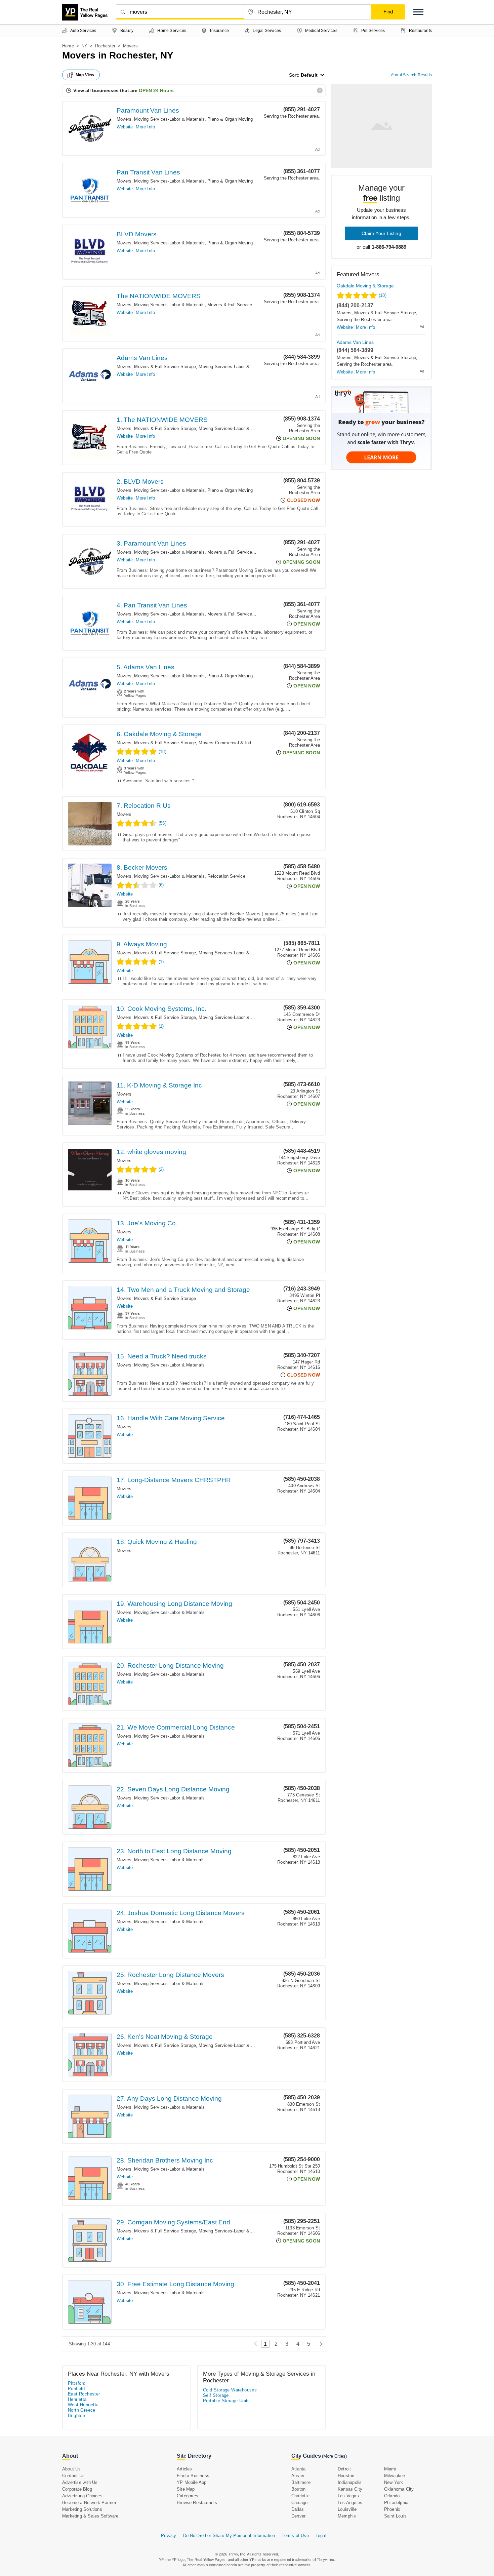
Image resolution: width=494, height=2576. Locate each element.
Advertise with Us (80, 2482)
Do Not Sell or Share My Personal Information (229, 2535)
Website (125, 127)
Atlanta (298, 2469)
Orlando (392, 2496)
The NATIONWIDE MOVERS (159, 296)
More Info (145, 127)
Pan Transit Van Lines (148, 172)
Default (309, 75)
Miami (390, 2469)
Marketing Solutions (82, 2509)
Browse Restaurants (197, 2503)
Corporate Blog (77, 2489)
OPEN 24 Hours (156, 90)
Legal (321, 2535)
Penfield (76, 2389)
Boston (298, 2489)
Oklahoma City (399, 2489)
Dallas (298, 2509)
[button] (418, 12)
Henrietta (77, 2399)
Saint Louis (395, 2516)
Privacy (169, 2535)
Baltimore (301, 2482)
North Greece (82, 2410)
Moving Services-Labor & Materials (169, 119)
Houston (346, 2476)
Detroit (344, 2469)
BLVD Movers (137, 234)
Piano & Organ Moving (230, 119)
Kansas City (350, 2489)
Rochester (105, 46)
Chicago (299, 2503)
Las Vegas (348, 2496)
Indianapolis (350, 2482)
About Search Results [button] (411, 75)
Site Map (186, 2489)
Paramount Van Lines (148, 110)
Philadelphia (396, 2503)
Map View (85, 75)
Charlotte (300, 2496)
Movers (124, 119)
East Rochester (84, 2394)
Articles (184, 2469)
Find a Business (193, 2476)
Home (68, 46)
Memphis (347, 2516)
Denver (298, 2516)
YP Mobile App (192, 2482)
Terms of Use (295, 2535)
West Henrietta (83, 2405)
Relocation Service (226, 876)
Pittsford (77, 2383)
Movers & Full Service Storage (238, 305)
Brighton (76, 2415)
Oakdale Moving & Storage (365, 286)
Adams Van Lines (142, 358)
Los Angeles (350, 2503)
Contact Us (73, 2476)
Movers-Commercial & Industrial (231, 743)
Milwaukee (395, 2476)
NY (84, 46)
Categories (188, 2496)
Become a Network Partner (89, 2503)
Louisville (347, 2509)
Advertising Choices (82, 2496)
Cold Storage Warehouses (230, 2390)
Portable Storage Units (227, 2401)
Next (319, 2344)
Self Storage (216, 2395)
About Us (72, 2469)
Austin (298, 2476)
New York (394, 2482)
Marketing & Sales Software (90, 2516)
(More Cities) (334, 2456)
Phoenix (392, 2509)
